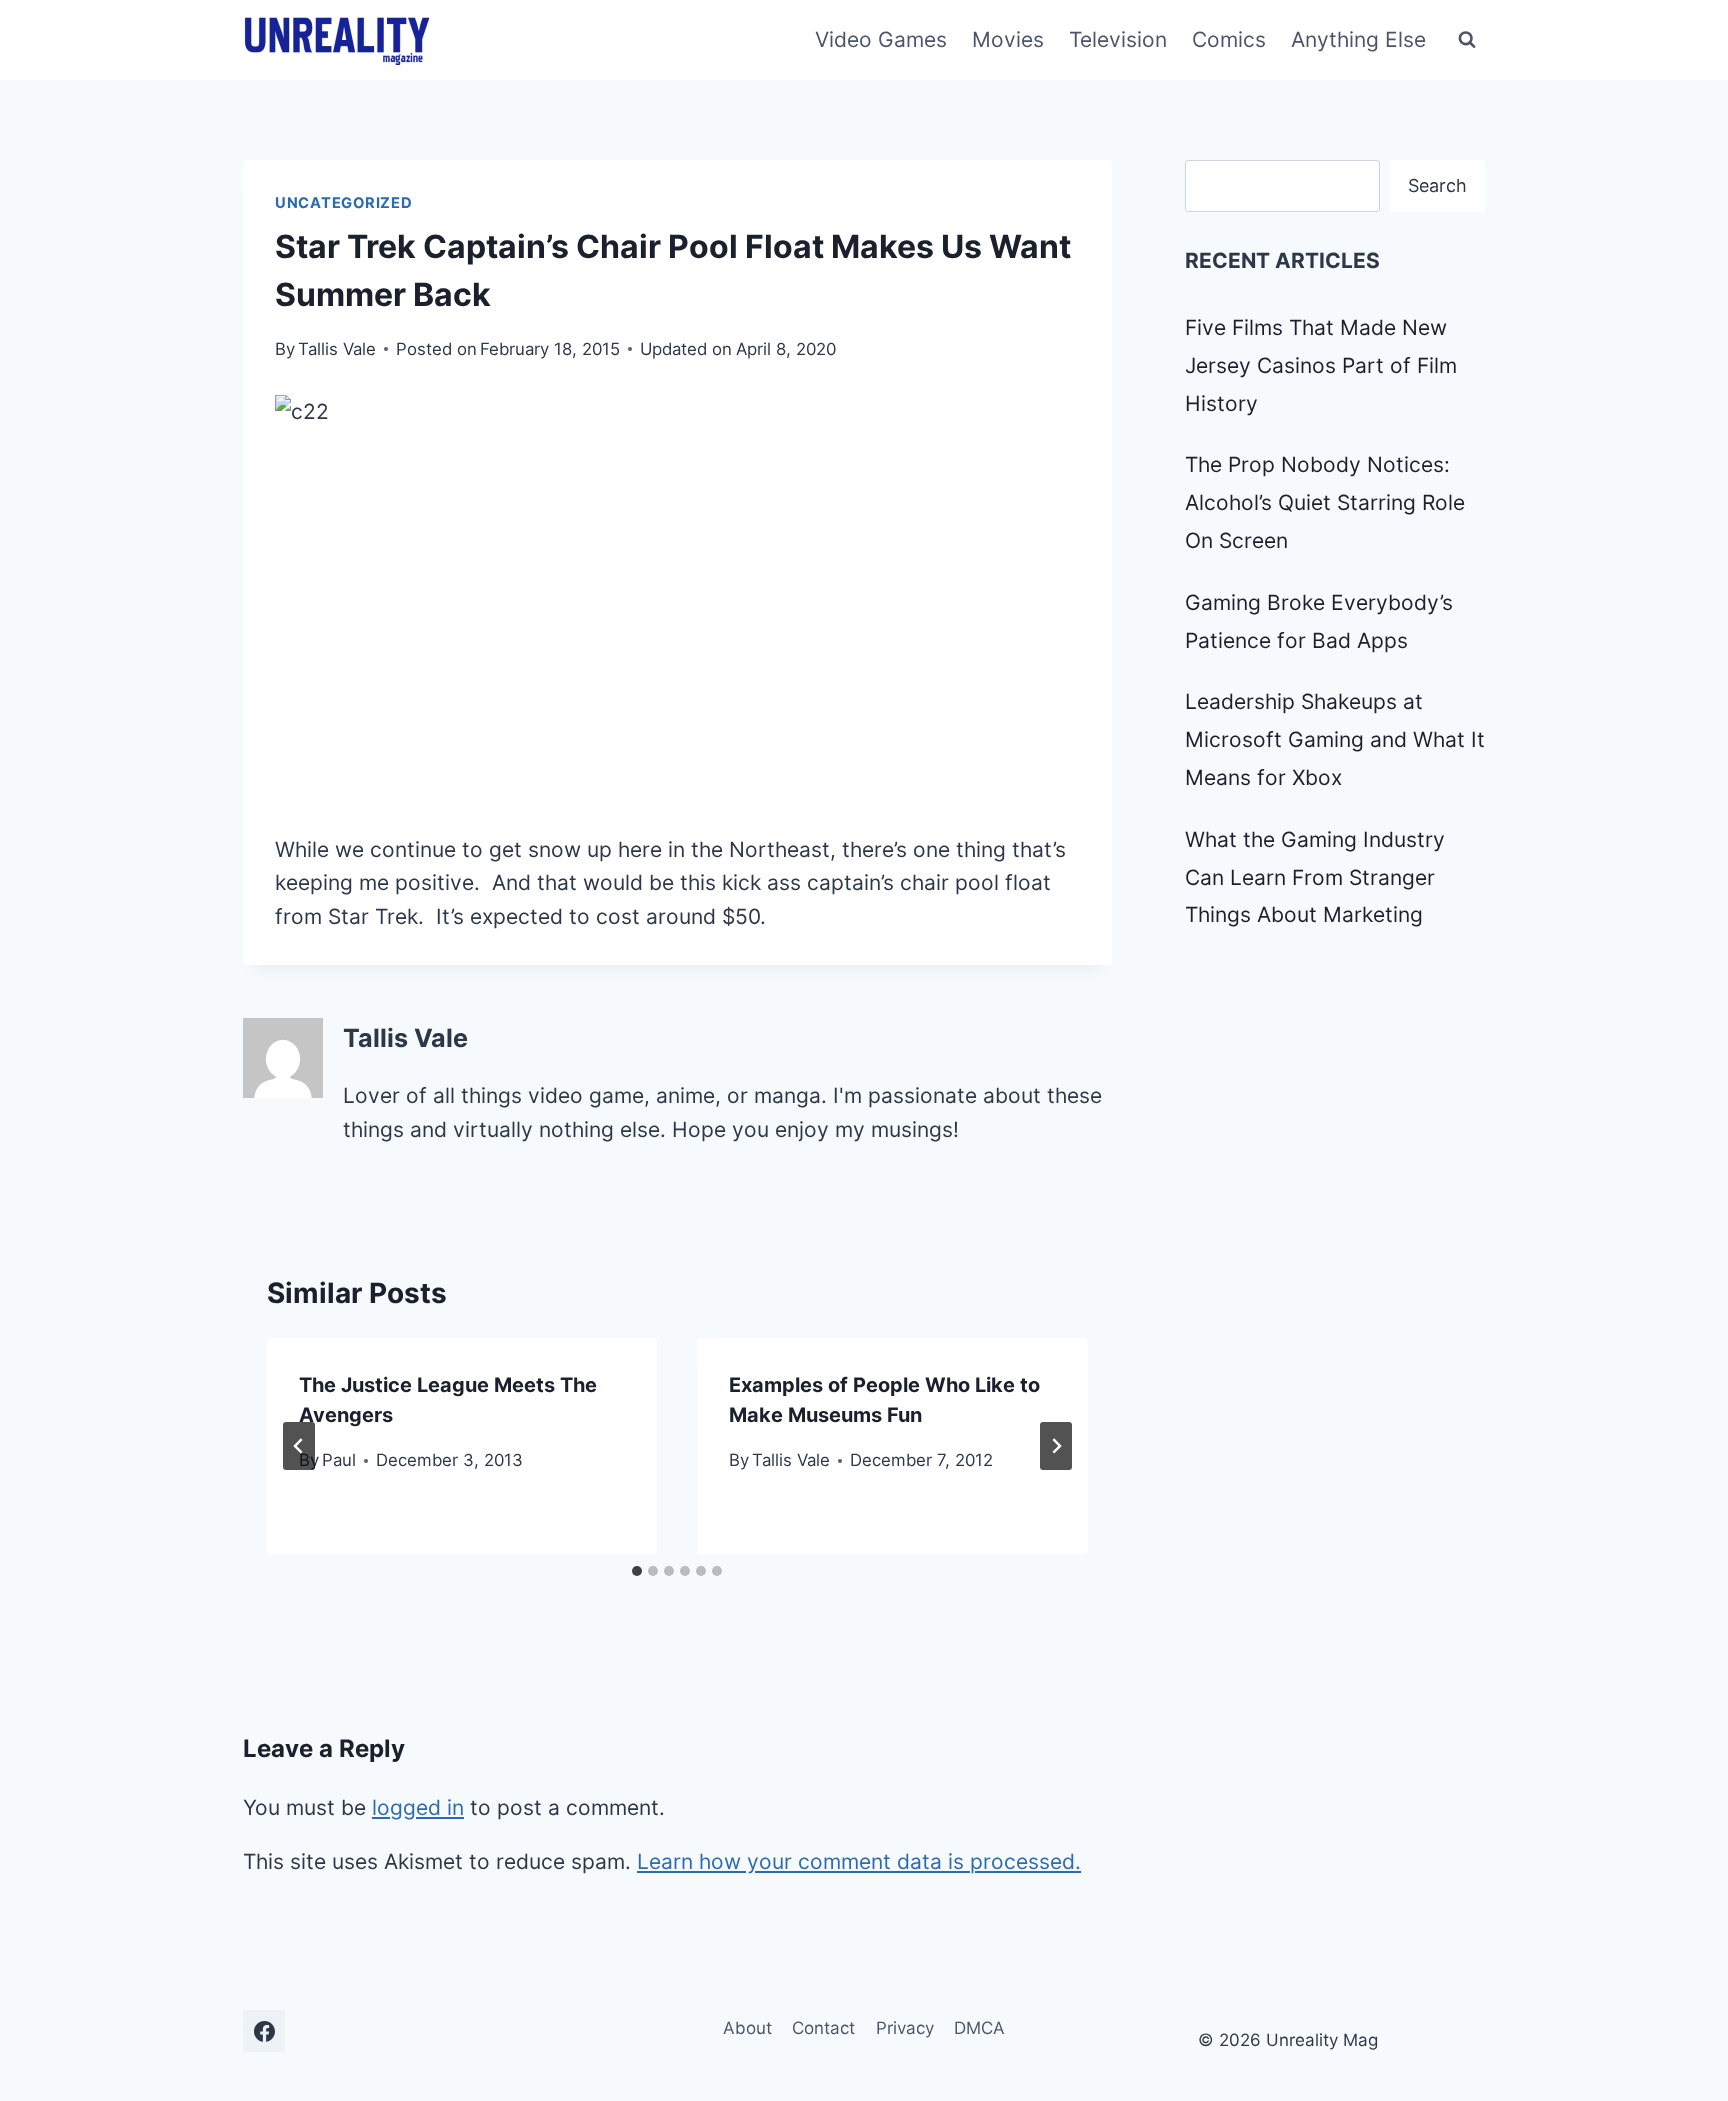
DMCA (979, 2028)
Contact (823, 2028)
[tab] (637, 1571)
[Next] (1056, 1446)
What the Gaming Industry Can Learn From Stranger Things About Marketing (1315, 877)
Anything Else (1358, 39)
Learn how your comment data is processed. (859, 1861)
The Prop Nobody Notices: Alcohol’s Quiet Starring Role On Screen (1325, 502)
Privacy (905, 2028)
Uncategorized (344, 203)
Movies (1008, 39)
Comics (1229, 39)
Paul (339, 1460)
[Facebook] (264, 2031)
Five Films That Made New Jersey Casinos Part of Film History (1321, 365)
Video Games (881, 39)
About (747, 2028)
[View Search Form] (1467, 40)
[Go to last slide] (299, 1446)
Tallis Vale (337, 349)
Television (1118, 39)
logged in (418, 1807)
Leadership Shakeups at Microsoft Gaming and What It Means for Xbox (1335, 739)
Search (1437, 185)
